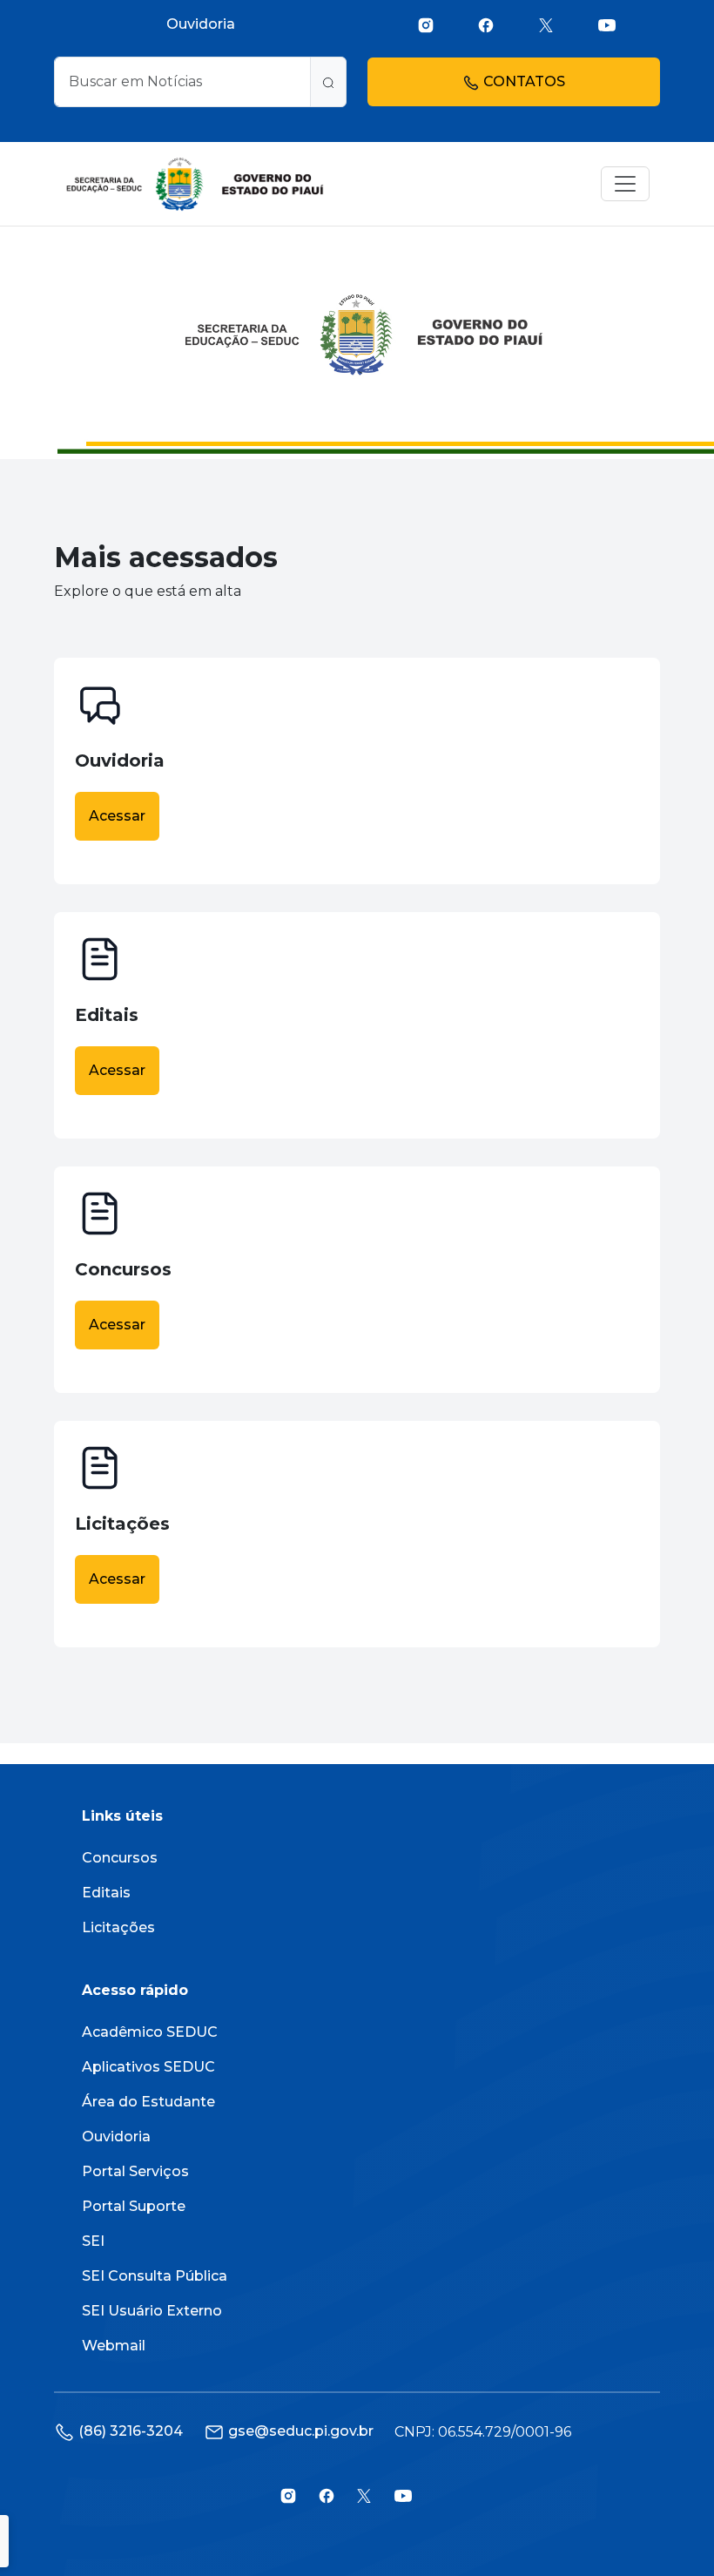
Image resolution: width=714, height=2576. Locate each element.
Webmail (114, 2346)
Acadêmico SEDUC (150, 2032)
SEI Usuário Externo (152, 2311)
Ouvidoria (201, 24)
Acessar (117, 816)
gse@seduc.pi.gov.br (301, 2431)
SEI (93, 2241)
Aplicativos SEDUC (148, 2067)
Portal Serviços (135, 2171)
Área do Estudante (148, 2102)
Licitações (118, 1927)
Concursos (120, 1858)
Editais (106, 1893)
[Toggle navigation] (625, 184)
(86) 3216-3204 (131, 2431)
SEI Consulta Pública (155, 2276)
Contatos (522, 81)
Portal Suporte (134, 2206)
